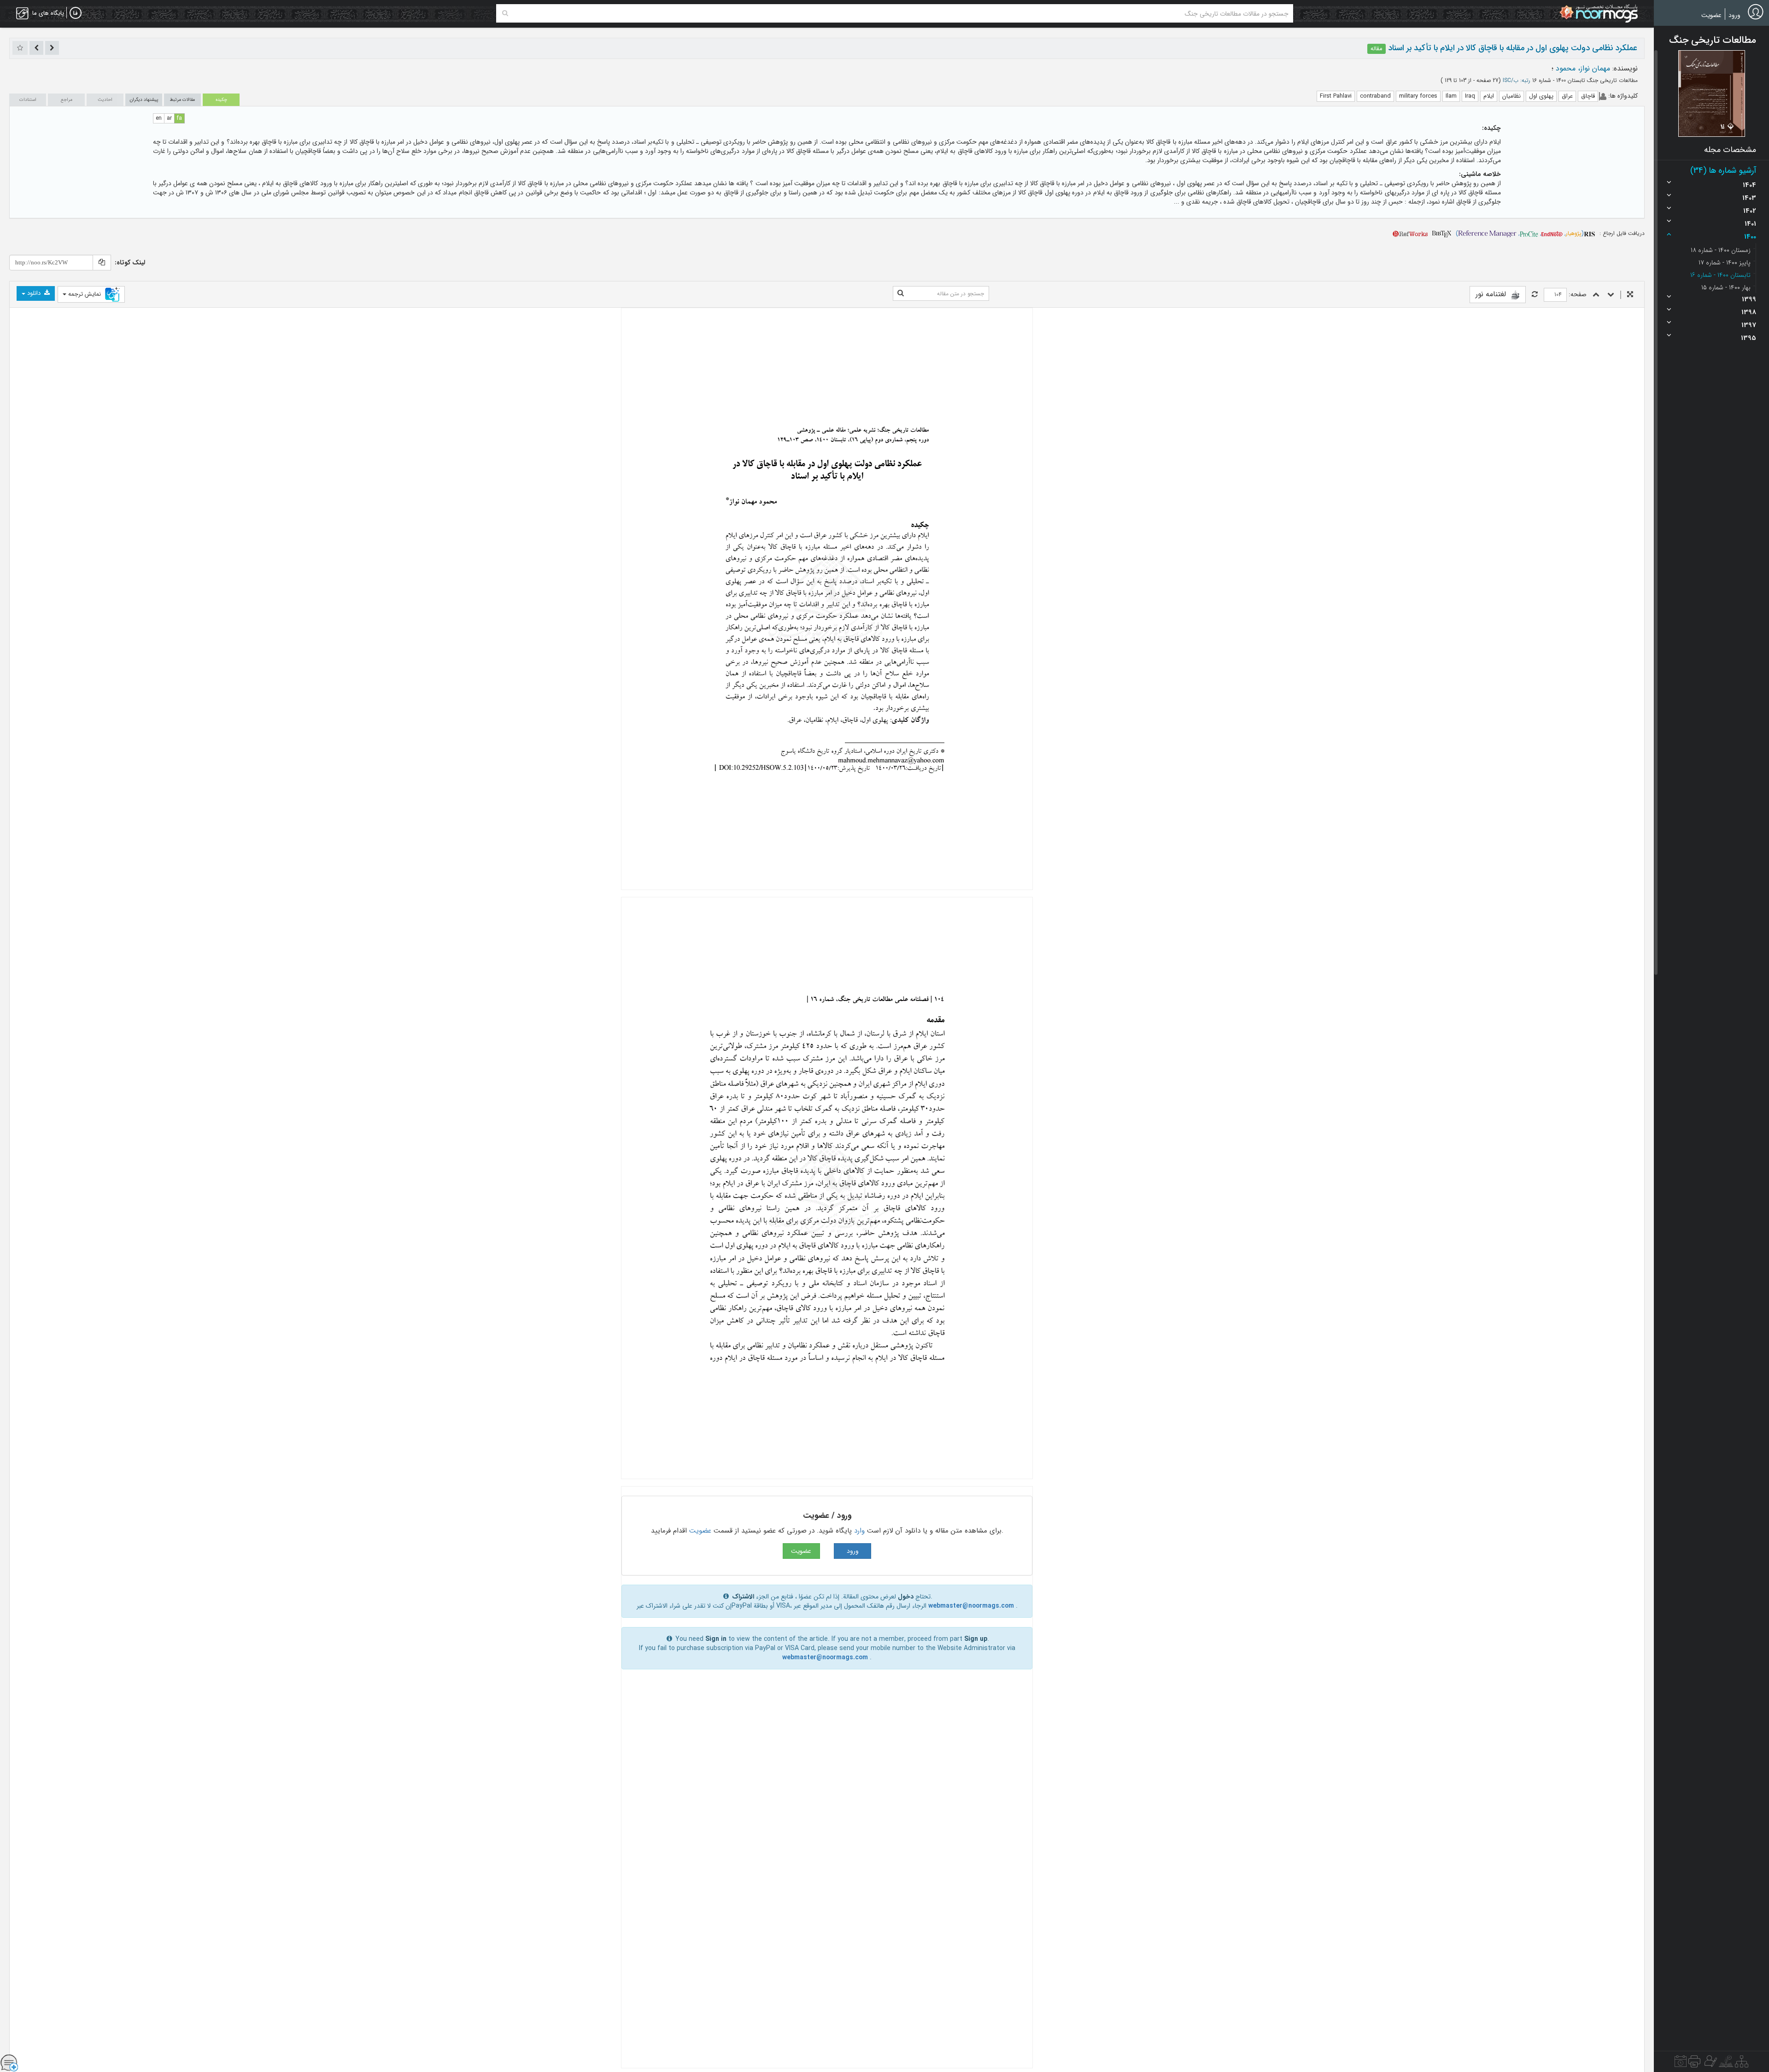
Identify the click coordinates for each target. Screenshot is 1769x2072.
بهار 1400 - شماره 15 (1726, 287)
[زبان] (76, 13)
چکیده (221, 100)
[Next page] (1611, 295)
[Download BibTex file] (1442, 233)
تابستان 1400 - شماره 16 (1720, 275)
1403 (1749, 198)
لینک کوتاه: (130, 263)
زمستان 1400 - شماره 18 (1721, 250)
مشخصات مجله (1730, 150)
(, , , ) (1520, 233)
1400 (1750, 237)
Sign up (976, 1639)
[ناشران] (1694, 2064)
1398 (1749, 312)
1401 (1750, 224)
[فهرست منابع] (1742, 2064)
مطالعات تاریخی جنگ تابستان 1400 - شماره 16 (1584, 80)
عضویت (1711, 15)
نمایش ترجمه (85, 294)
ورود (1734, 15)
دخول (906, 1597)
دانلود (34, 293)
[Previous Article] (52, 48)
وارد (859, 1531)
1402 (1750, 211)
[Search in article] (901, 293)
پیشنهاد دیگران (144, 100)
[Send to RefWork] (1410, 233)
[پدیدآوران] (1710, 2064)
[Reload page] (1535, 295)
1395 (1748, 338)
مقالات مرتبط (182, 100)
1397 (1749, 325)
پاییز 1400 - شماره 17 (1725, 263)
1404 (1749, 185)
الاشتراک (743, 1597)
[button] (1712, 94)
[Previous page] (1596, 295)
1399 (1749, 299)
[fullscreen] (1630, 295)
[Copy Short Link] (102, 263)
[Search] (505, 13)
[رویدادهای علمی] (1681, 2064)
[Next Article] (36, 48)
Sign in (716, 1639)
